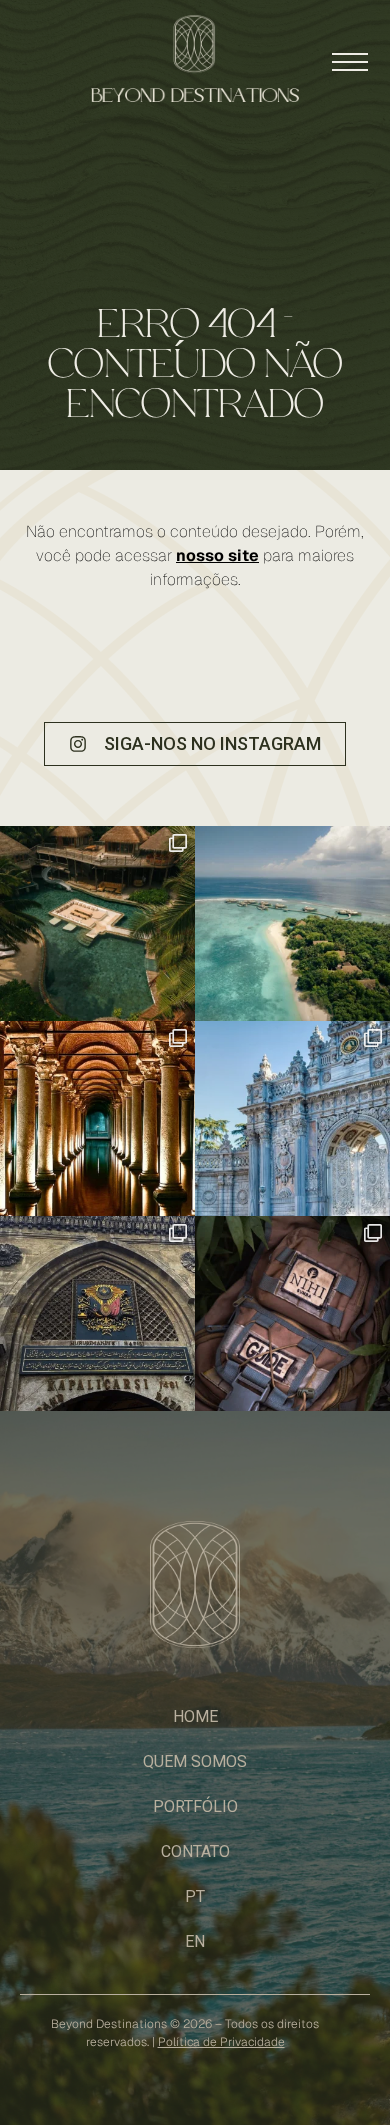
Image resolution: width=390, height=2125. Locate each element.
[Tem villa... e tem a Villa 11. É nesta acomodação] (97, 923)
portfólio (195, 1806)
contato (195, 1851)
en (195, 1941)
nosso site (217, 555)
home (195, 1716)
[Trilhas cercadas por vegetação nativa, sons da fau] (292, 1313)
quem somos (195, 1761)
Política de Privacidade (221, 2042)
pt (195, 1896)
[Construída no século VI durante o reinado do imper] (97, 1118)
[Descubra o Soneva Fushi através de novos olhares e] (292, 923)
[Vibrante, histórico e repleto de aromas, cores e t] (97, 1313)
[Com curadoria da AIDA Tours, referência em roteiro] (292, 1118)
